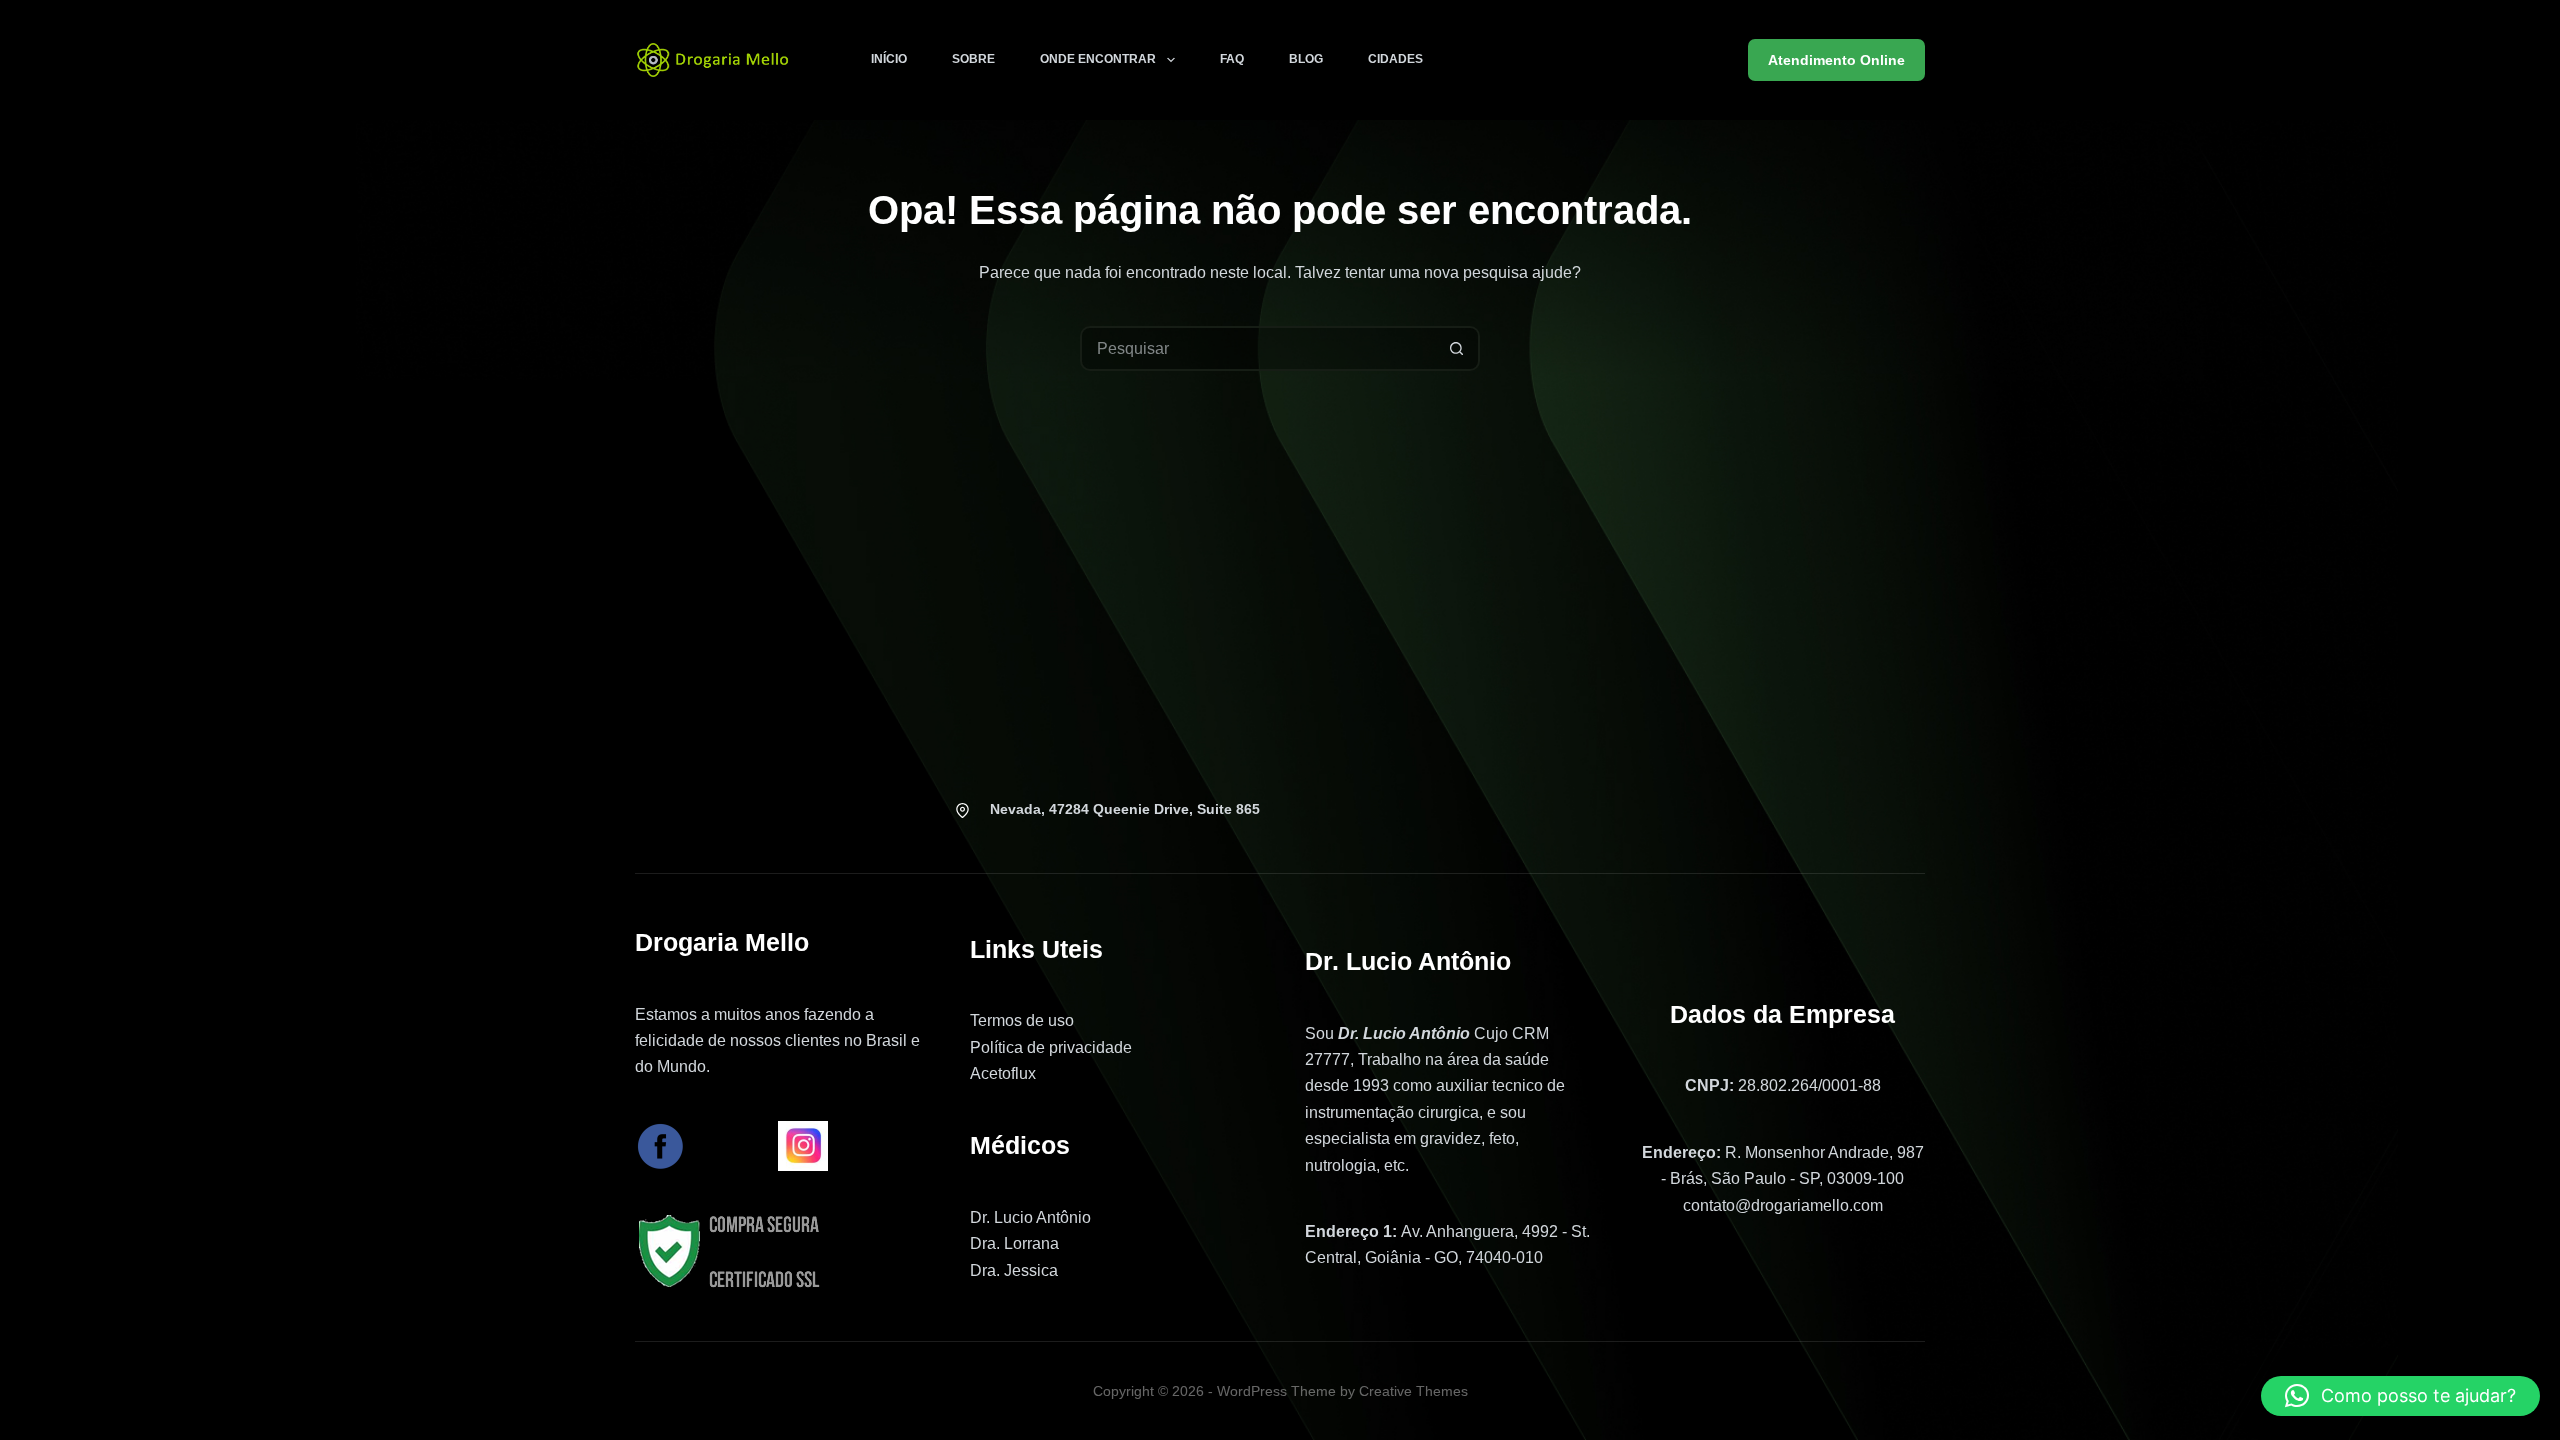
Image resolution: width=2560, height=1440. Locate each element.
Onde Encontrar (1098, 59)
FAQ (1232, 59)
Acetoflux (1003, 1073)
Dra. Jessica (1014, 1270)
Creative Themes (1413, 1391)
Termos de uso (1022, 1020)
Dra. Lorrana (1014, 1243)
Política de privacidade (1051, 1047)
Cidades (1395, 59)
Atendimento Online (1836, 60)
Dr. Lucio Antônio (1030, 1217)
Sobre (973, 59)
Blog (1306, 59)
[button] (2400, 1396)
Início (889, 59)
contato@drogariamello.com (1783, 1205)
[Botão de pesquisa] (1457, 348)
